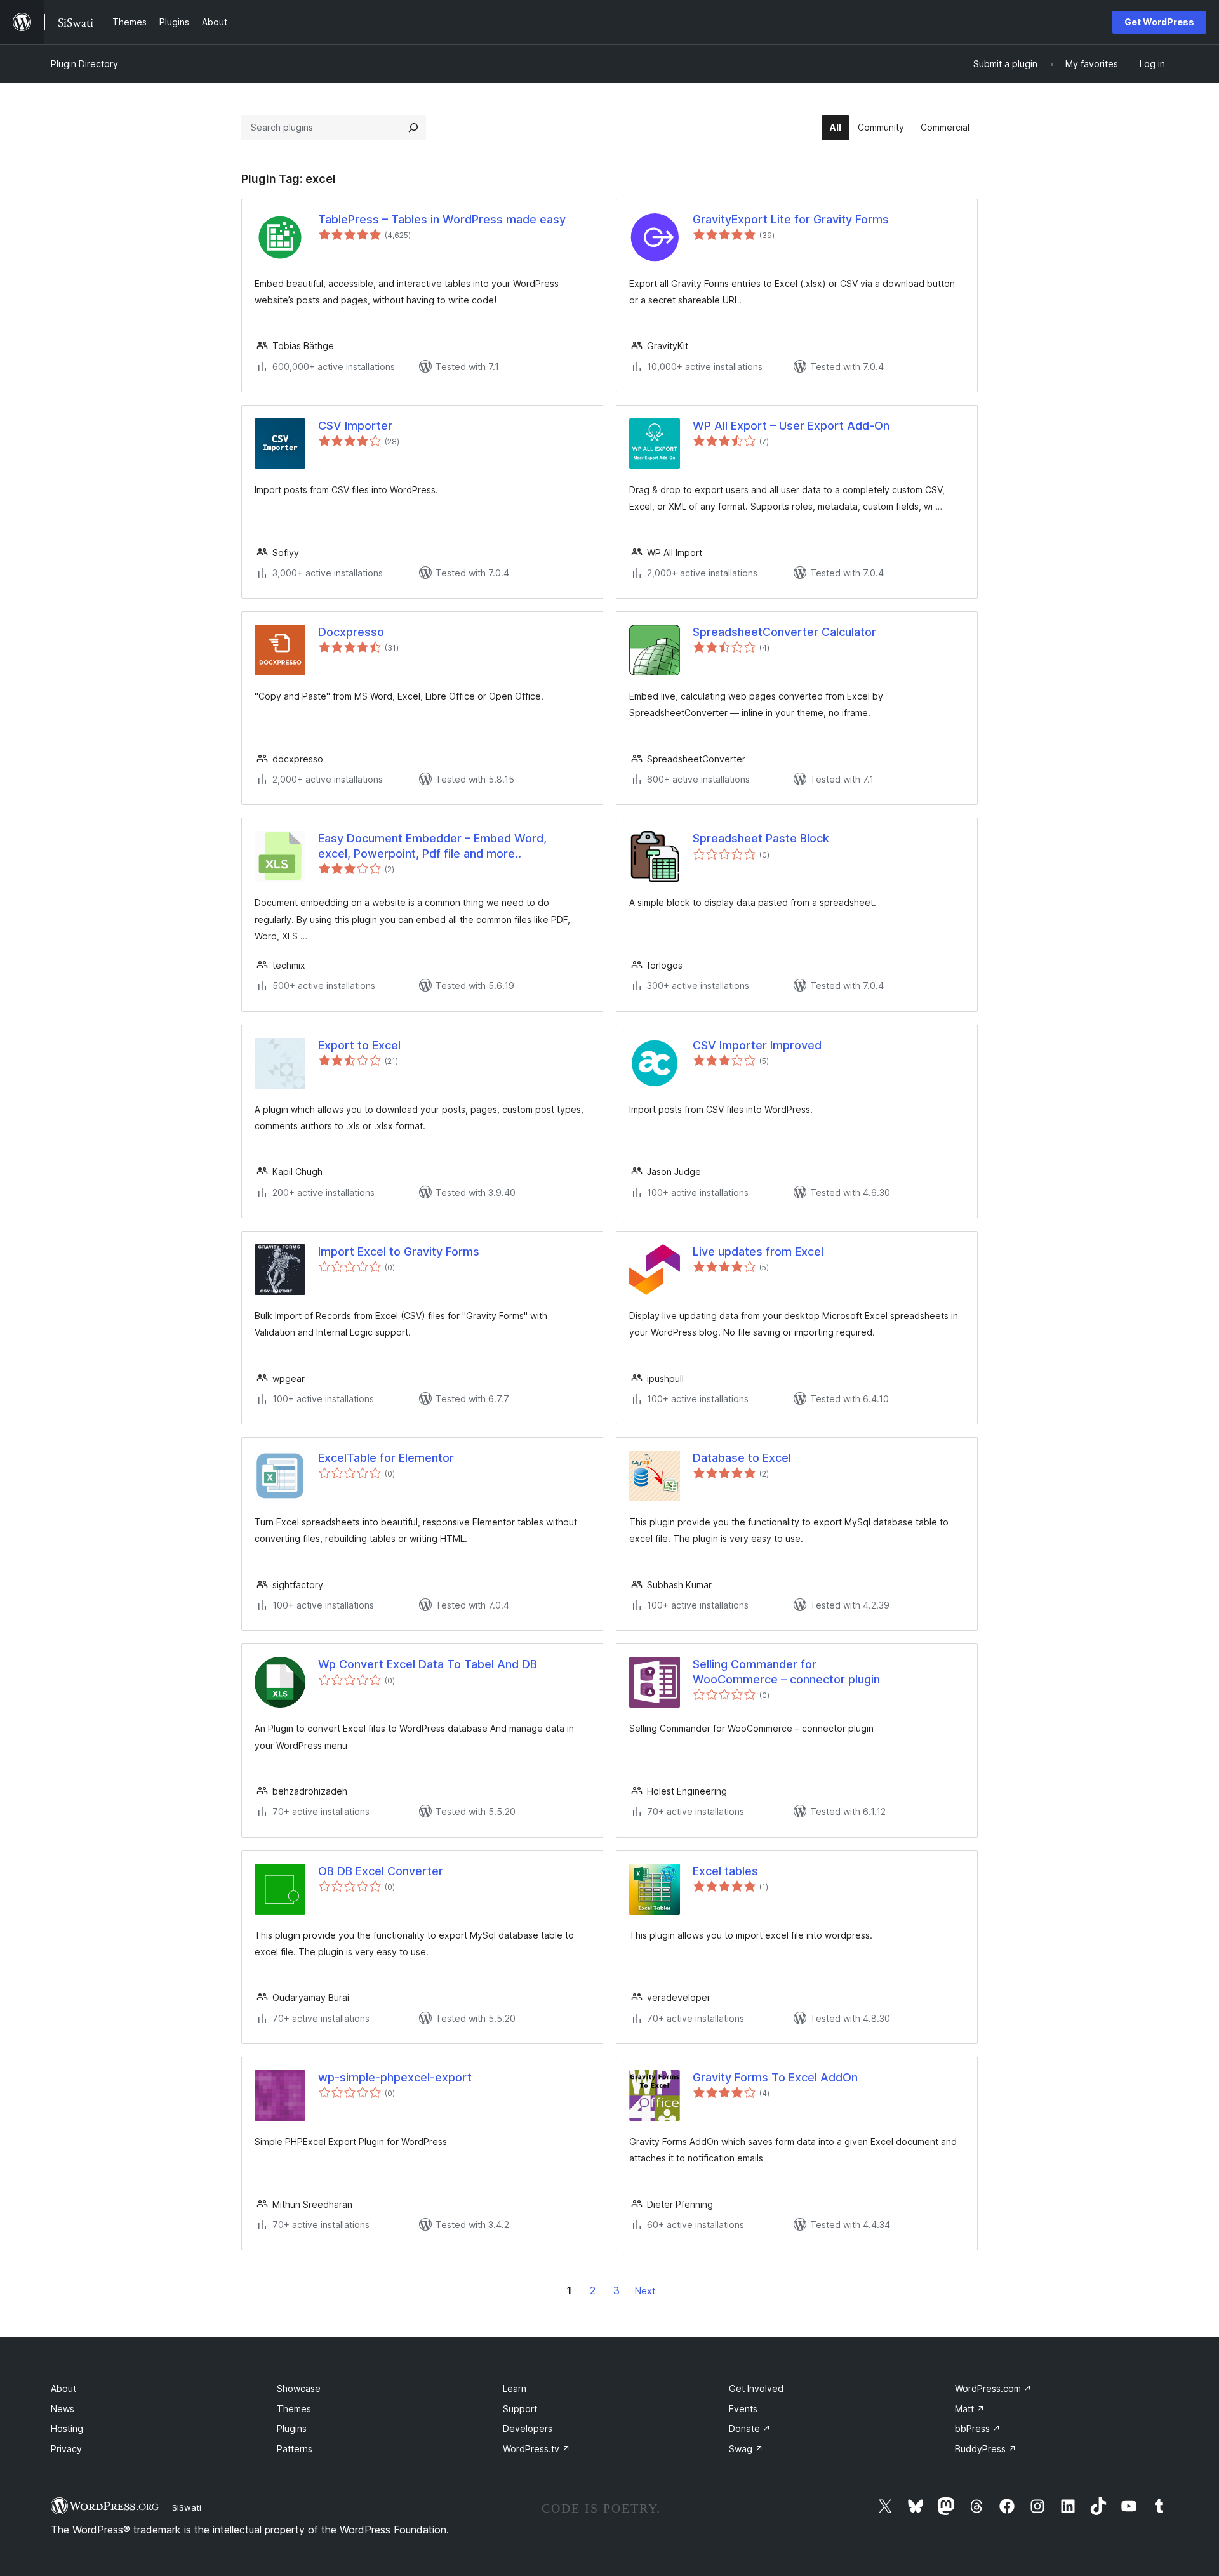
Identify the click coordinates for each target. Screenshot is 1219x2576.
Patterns (295, 2449)
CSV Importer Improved (757, 1045)
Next (645, 2291)
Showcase (299, 2388)
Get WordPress (1159, 22)
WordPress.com (993, 2388)
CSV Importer (355, 426)
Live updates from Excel (758, 1251)
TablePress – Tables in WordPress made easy (442, 219)
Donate (750, 2428)
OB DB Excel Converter (381, 1871)
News (63, 2409)
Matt (970, 2409)
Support (520, 2409)
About (63, 2388)
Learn (515, 2388)
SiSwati (187, 2507)
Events (743, 2409)
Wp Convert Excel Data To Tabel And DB (428, 1664)
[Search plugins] (413, 128)
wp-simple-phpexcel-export (395, 2077)
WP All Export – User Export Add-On (791, 426)
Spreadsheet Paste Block (761, 838)
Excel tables (725, 1871)
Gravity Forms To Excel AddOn (775, 2077)
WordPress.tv (536, 2449)
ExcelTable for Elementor (386, 1458)
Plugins (292, 2428)
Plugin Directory (84, 64)
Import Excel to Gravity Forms (399, 1251)
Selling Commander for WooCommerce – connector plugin (786, 1671)
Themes (294, 2409)
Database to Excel (742, 1458)
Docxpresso (351, 632)
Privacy (66, 2449)
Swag (746, 2449)
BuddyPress (986, 2449)
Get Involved (756, 2388)
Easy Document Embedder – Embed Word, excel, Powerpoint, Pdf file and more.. (432, 846)
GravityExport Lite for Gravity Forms (791, 219)
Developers (528, 2428)
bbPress (978, 2428)
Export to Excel (359, 1045)
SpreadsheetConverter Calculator (784, 632)
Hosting (67, 2428)
